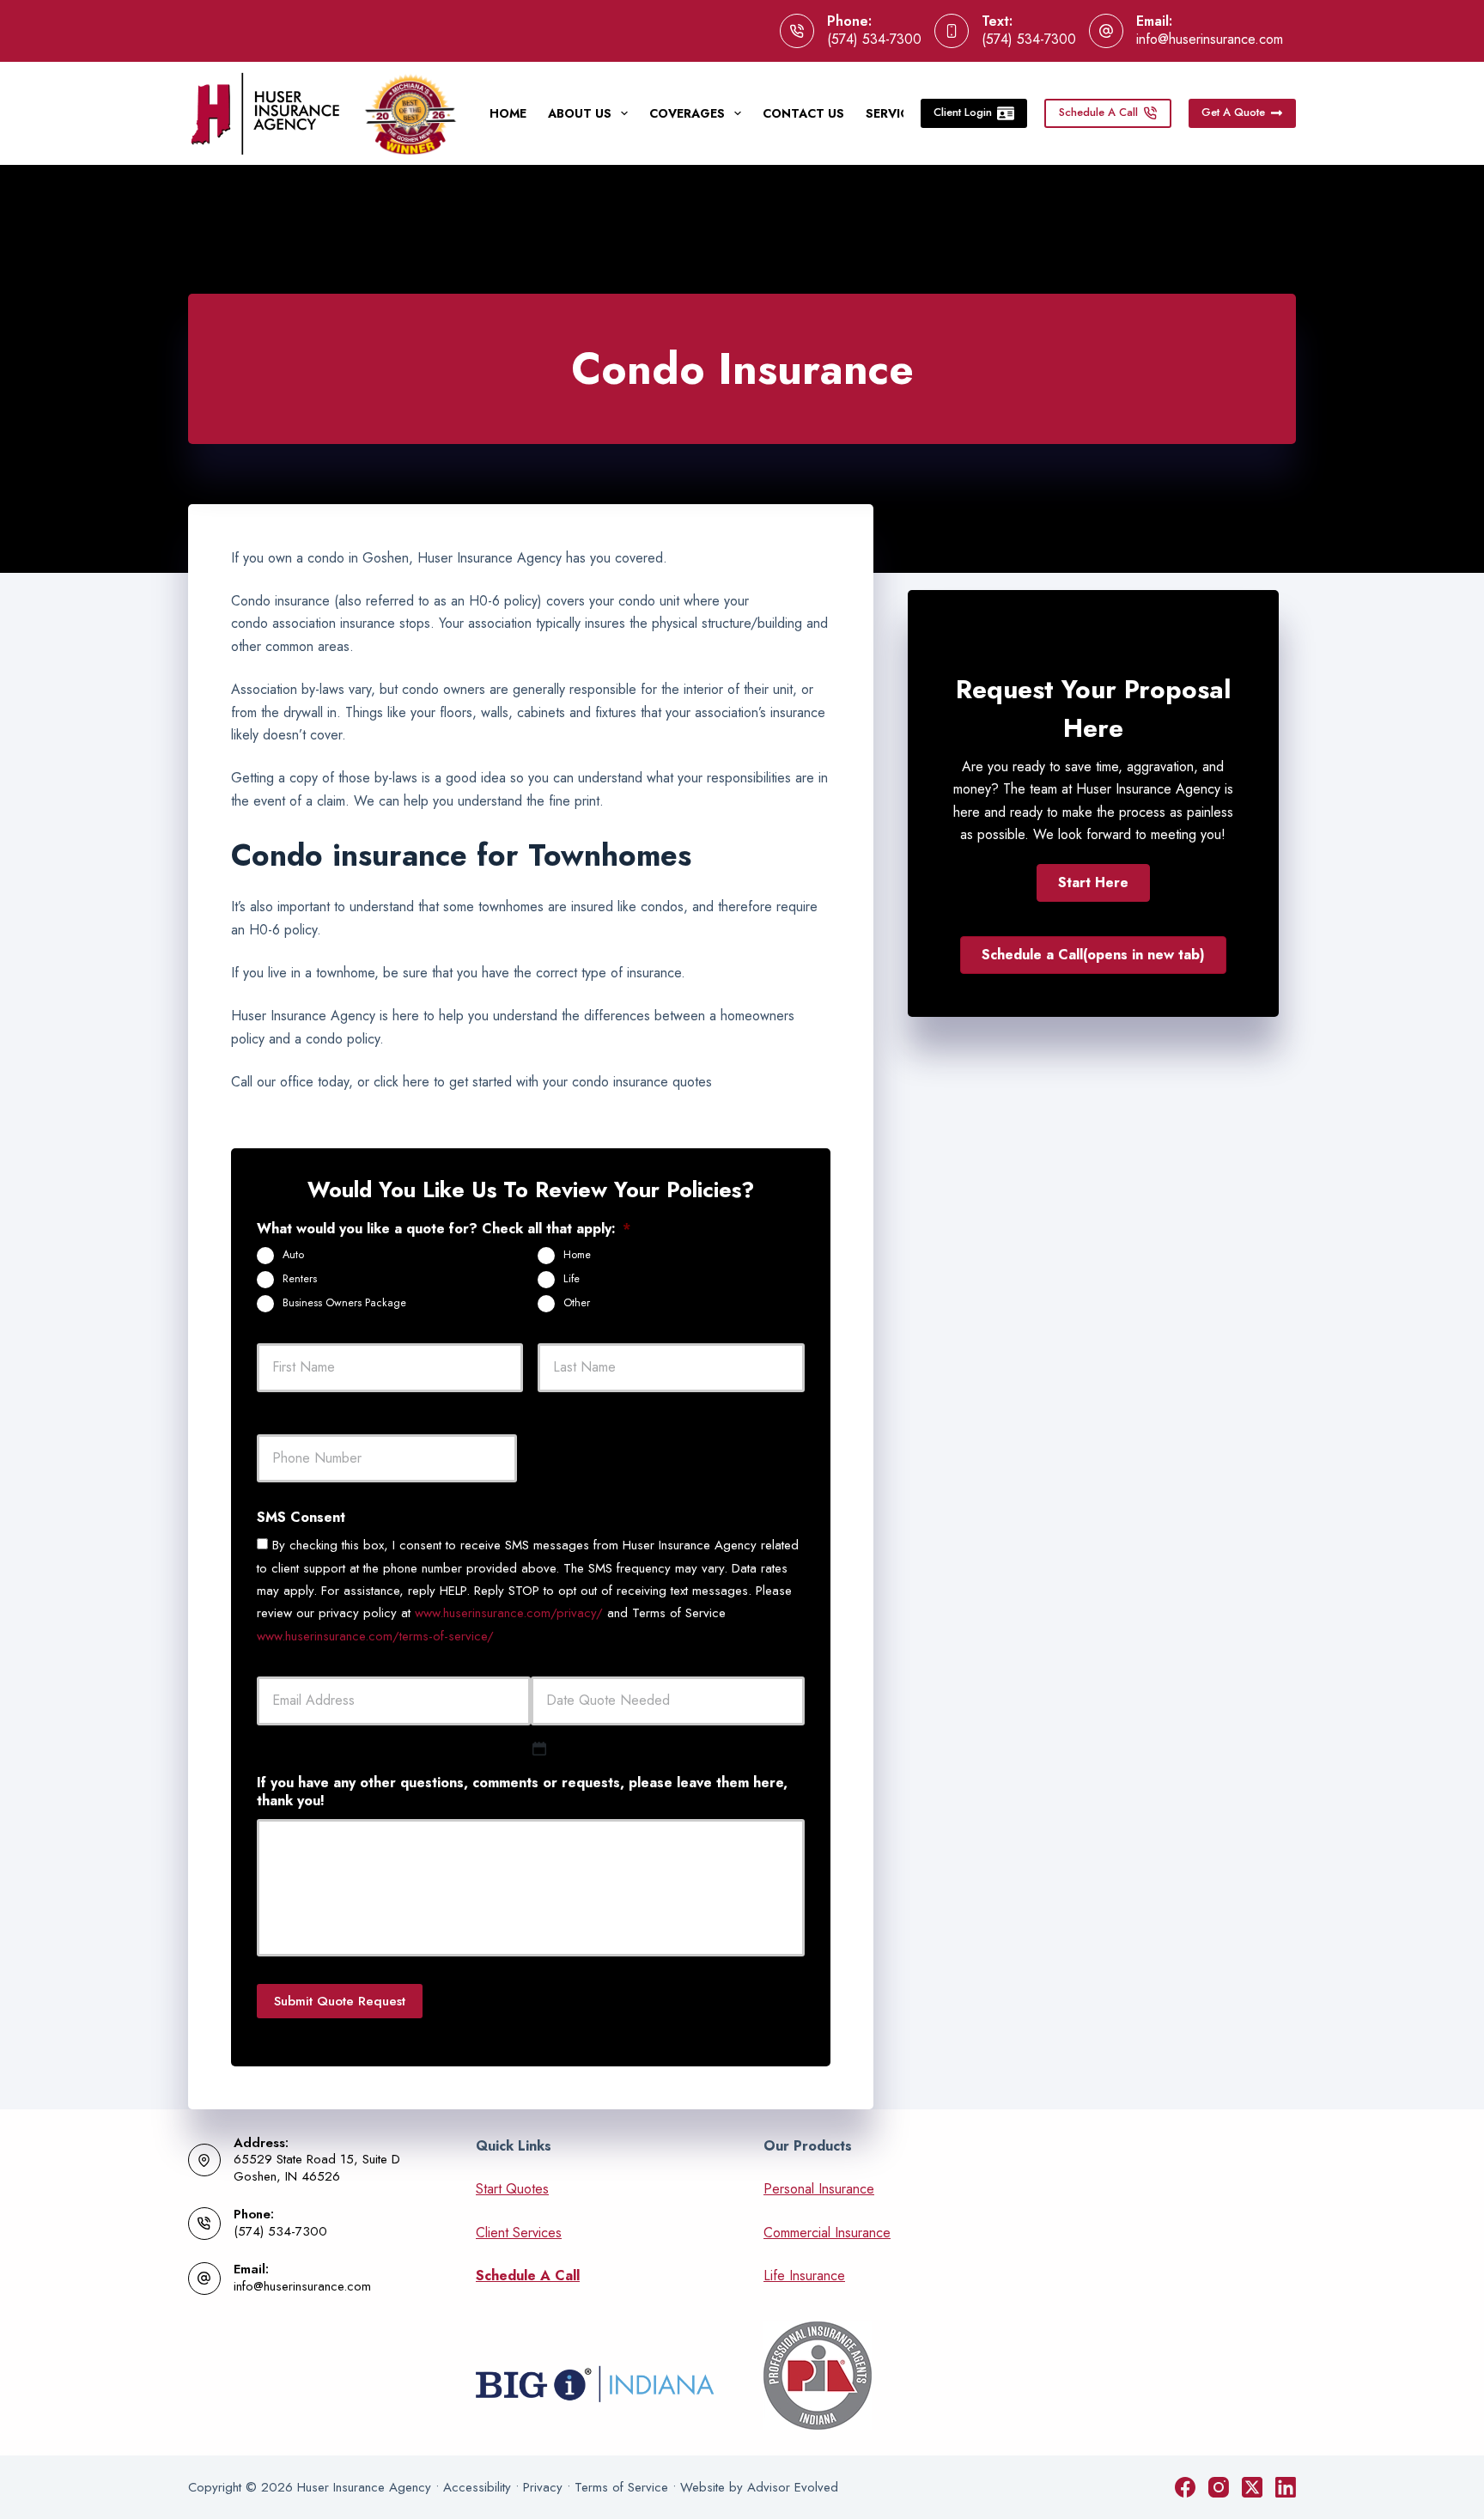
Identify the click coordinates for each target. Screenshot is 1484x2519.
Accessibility (477, 2487)
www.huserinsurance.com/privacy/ (509, 1613)
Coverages (687, 113)
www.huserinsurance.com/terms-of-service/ (375, 1636)
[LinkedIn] (1286, 2487)
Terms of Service (621, 2487)
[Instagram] (1219, 2487)
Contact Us (803, 113)
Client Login (963, 112)
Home (508, 113)
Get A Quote (1233, 112)
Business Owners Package (344, 1303)
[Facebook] (1185, 2487)
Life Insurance (804, 2276)
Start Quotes (512, 2189)
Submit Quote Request (340, 2001)
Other (577, 1303)
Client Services (519, 2233)
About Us (580, 113)
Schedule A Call (1098, 112)
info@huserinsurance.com (1210, 39)
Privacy (543, 2487)
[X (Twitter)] (1252, 2487)
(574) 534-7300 (874, 39)
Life (572, 1279)
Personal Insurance (819, 2189)
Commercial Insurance (827, 2233)
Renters (300, 1279)
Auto (293, 1255)
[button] (1093, 883)
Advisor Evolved (793, 2487)
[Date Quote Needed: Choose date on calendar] (539, 1749)
